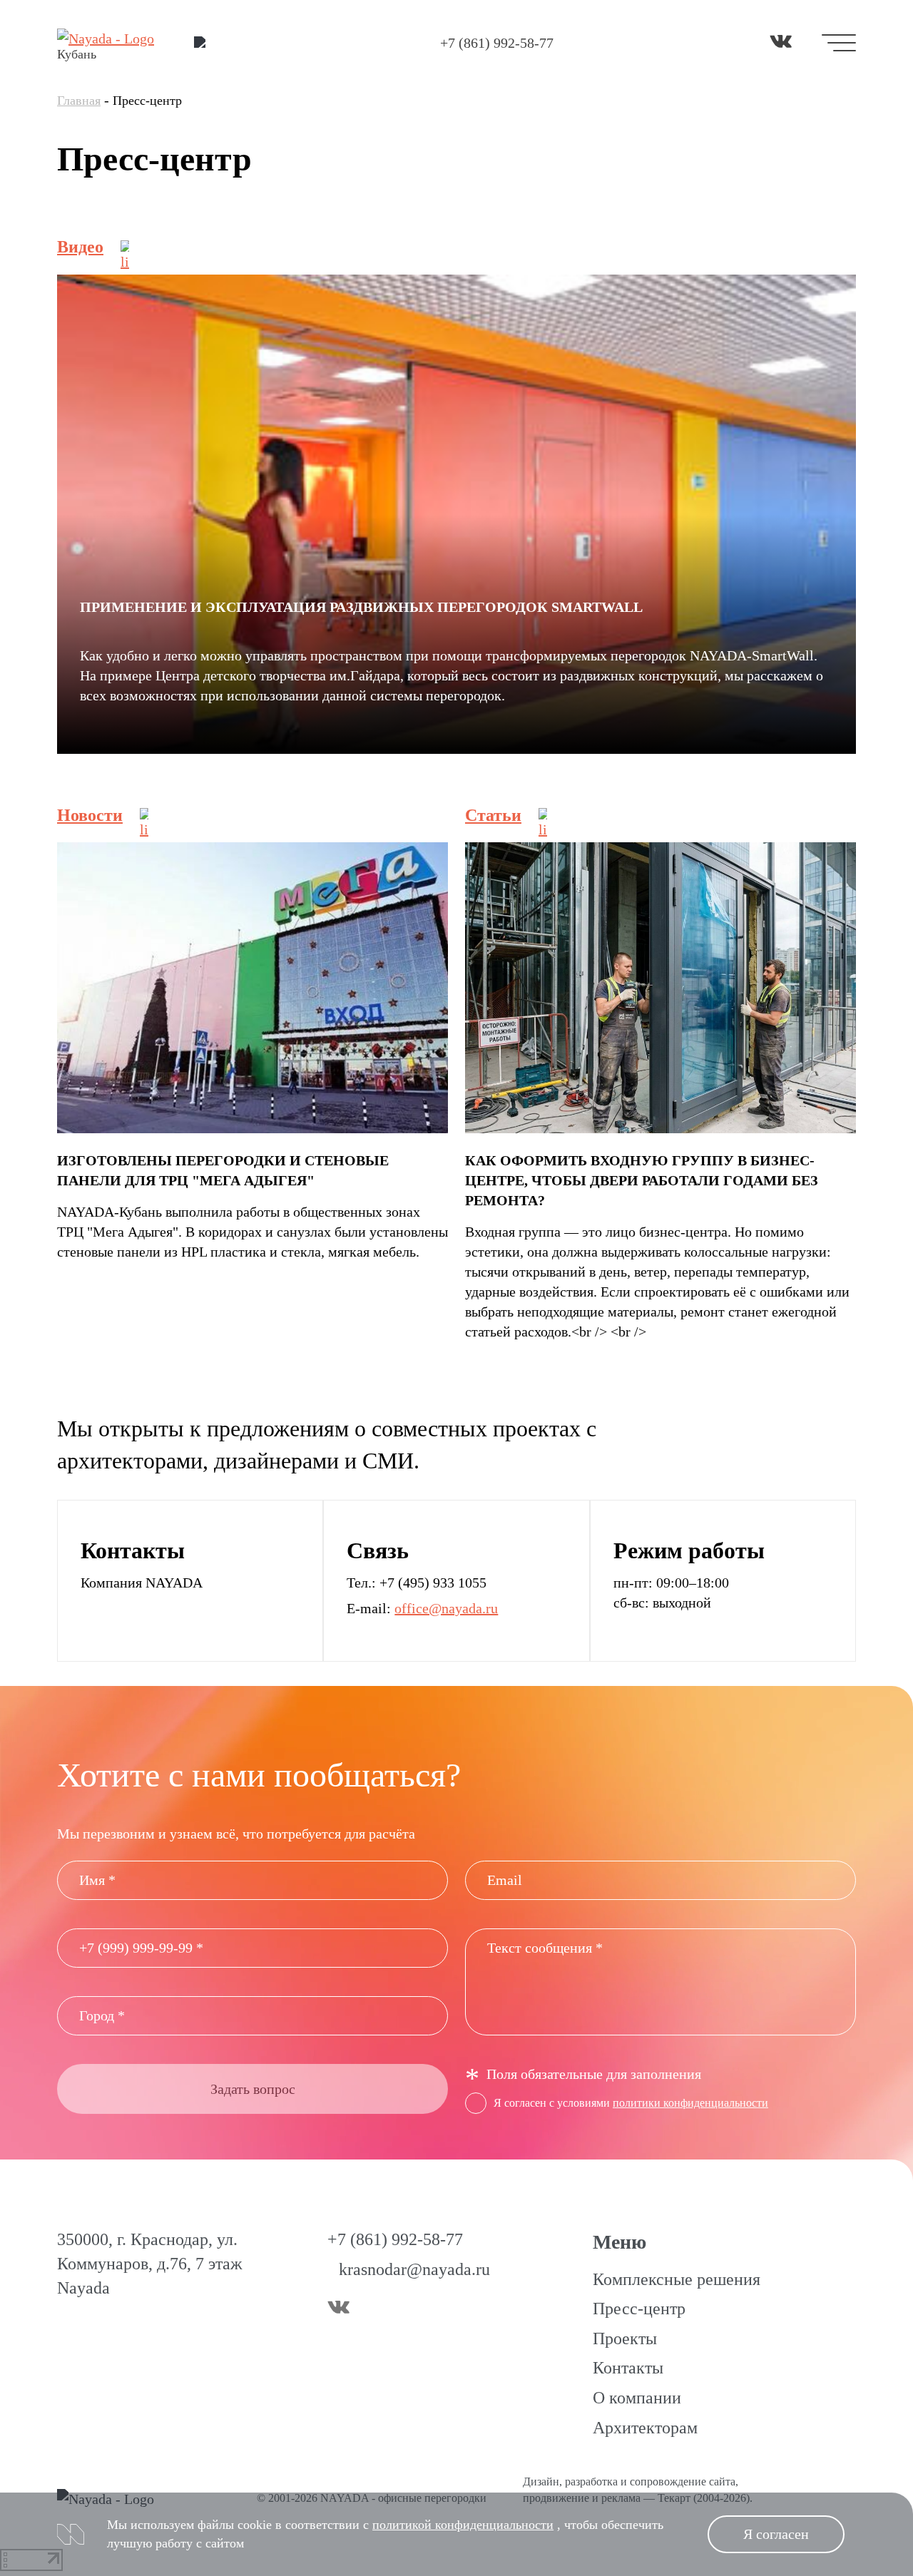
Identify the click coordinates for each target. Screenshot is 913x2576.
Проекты (625, 2339)
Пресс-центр (639, 2309)
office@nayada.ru (446, 1608)
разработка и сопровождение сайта (650, 2482)
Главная (79, 101)
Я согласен (776, 2534)
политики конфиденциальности (690, 2103)
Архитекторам (645, 2428)
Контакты (628, 2368)
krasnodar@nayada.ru (414, 2269)
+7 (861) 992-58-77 (497, 43)
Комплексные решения (677, 2279)
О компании (637, 2398)
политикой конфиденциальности (463, 2525)
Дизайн (541, 2482)
